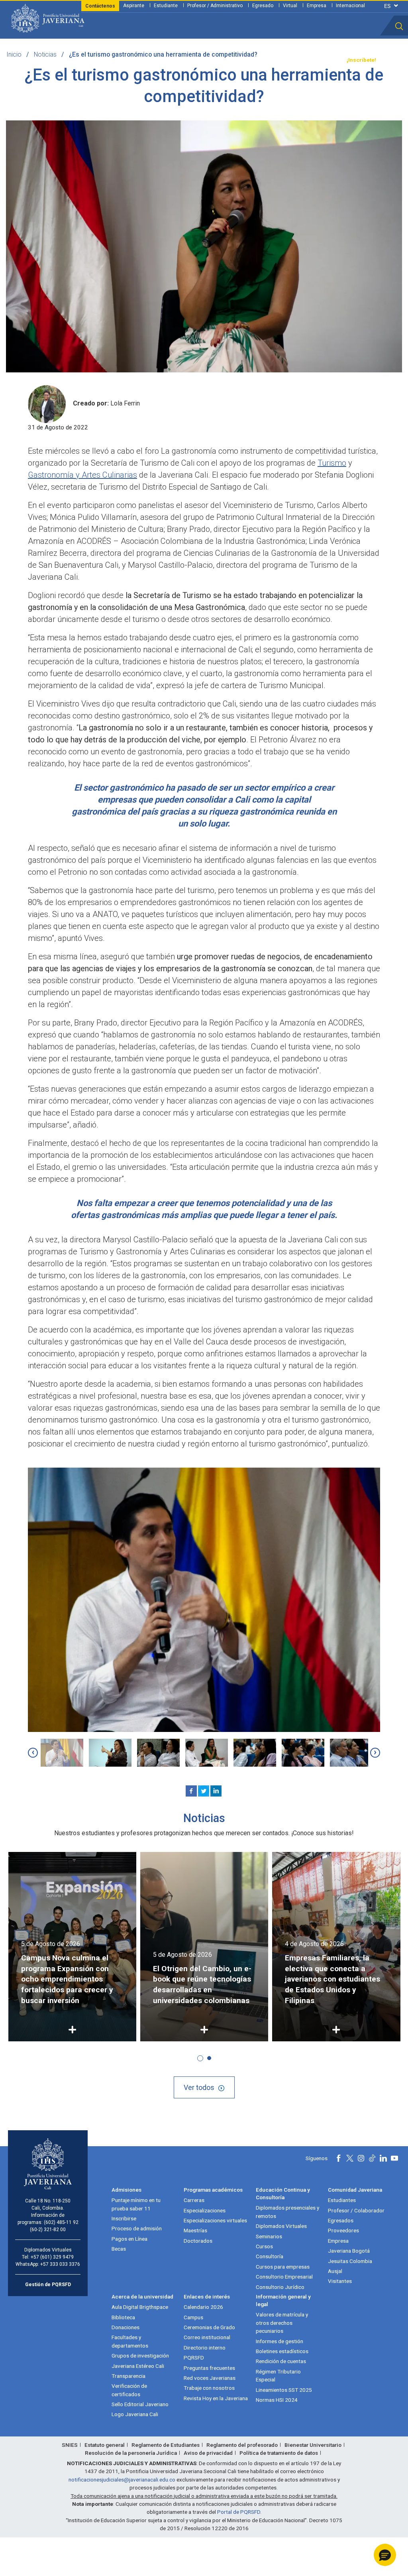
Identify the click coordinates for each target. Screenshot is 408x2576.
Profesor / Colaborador (356, 2210)
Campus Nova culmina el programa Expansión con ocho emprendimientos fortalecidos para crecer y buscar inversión (67, 1979)
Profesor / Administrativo (215, 6)
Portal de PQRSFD (239, 2512)
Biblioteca (123, 2317)
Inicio (14, 54)
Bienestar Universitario (313, 2445)
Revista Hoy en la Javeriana (216, 2398)
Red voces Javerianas (210, 2378)
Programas (87, 60)
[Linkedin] (216, 1791)
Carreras (194, 2200)
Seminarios (269, 2236)
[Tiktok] (372, 2158)
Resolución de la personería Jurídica (131, 2453)
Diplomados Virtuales (281, 2226)
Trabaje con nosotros (209, 2388)
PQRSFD (194, 2358)
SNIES (70, 2445)
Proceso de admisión (137, 2228)
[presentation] (33, 1753)
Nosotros (237, 60)
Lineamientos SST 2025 (284, 2390)
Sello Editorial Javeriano (140, 2404)
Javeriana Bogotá (349, 2251)
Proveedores (343, 2230)
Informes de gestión (280, 2341)
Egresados (341, 2220)
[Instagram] (361, 2158)
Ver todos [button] (199, 2087)
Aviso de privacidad (208, 2453)
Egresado (263, 6)
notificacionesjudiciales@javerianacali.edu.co (122, 2480)
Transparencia (322, 60)
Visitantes (340, 2281)
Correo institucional (207, 2337)
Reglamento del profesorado (242, 2445)
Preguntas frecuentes (209, 2368)
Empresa (317, 6)
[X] (204, 1791)
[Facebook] (191, 1791)
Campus (193, 2317)
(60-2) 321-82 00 (48, 2230)
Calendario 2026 (203, 2307)
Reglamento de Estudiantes (166, 2445)
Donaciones (126, 2327)
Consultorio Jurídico (280, 2287)
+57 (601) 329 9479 (52, 2257)
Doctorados (198, 2241)
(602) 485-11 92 (61, 2222)
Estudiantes (342, 2200)
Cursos (264, 2246)
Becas (119, 2249)
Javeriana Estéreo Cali (138, 2366)
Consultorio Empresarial (284, 2277)
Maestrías (195, 2230)
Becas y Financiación (130, 60)
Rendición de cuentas (281, 2361)
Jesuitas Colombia (350, 2261)
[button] (399, 26)
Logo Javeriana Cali (135, 2414)
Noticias (45, 54)
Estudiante (166, 6)
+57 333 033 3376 (60, 2264)
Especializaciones (205, 2210)
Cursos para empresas (283, 2267)
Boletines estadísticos (282, 2351)
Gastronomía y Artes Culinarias (82, 475)
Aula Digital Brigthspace (140, 2307)
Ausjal (335, 2271)
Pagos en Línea (129, 2239)
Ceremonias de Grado (209, 2327)
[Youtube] (394, 2158)
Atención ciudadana (277, 60)
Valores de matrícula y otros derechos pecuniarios (282, 2323)
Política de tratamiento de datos (279, 2453)
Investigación (204, 60)
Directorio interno (205, 2348)
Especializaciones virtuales (215, 2220)
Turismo (332, 463)
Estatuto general (105, 2445)
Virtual (290, 6)
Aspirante (134, 6)
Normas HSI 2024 (277, 2400)
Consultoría (270, 2256)
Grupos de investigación (140, 2356)
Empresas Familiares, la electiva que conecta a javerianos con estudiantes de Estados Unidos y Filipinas (332, 1979)
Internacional (350, 6)
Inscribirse (124, 2218)
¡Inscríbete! (361, 60)
